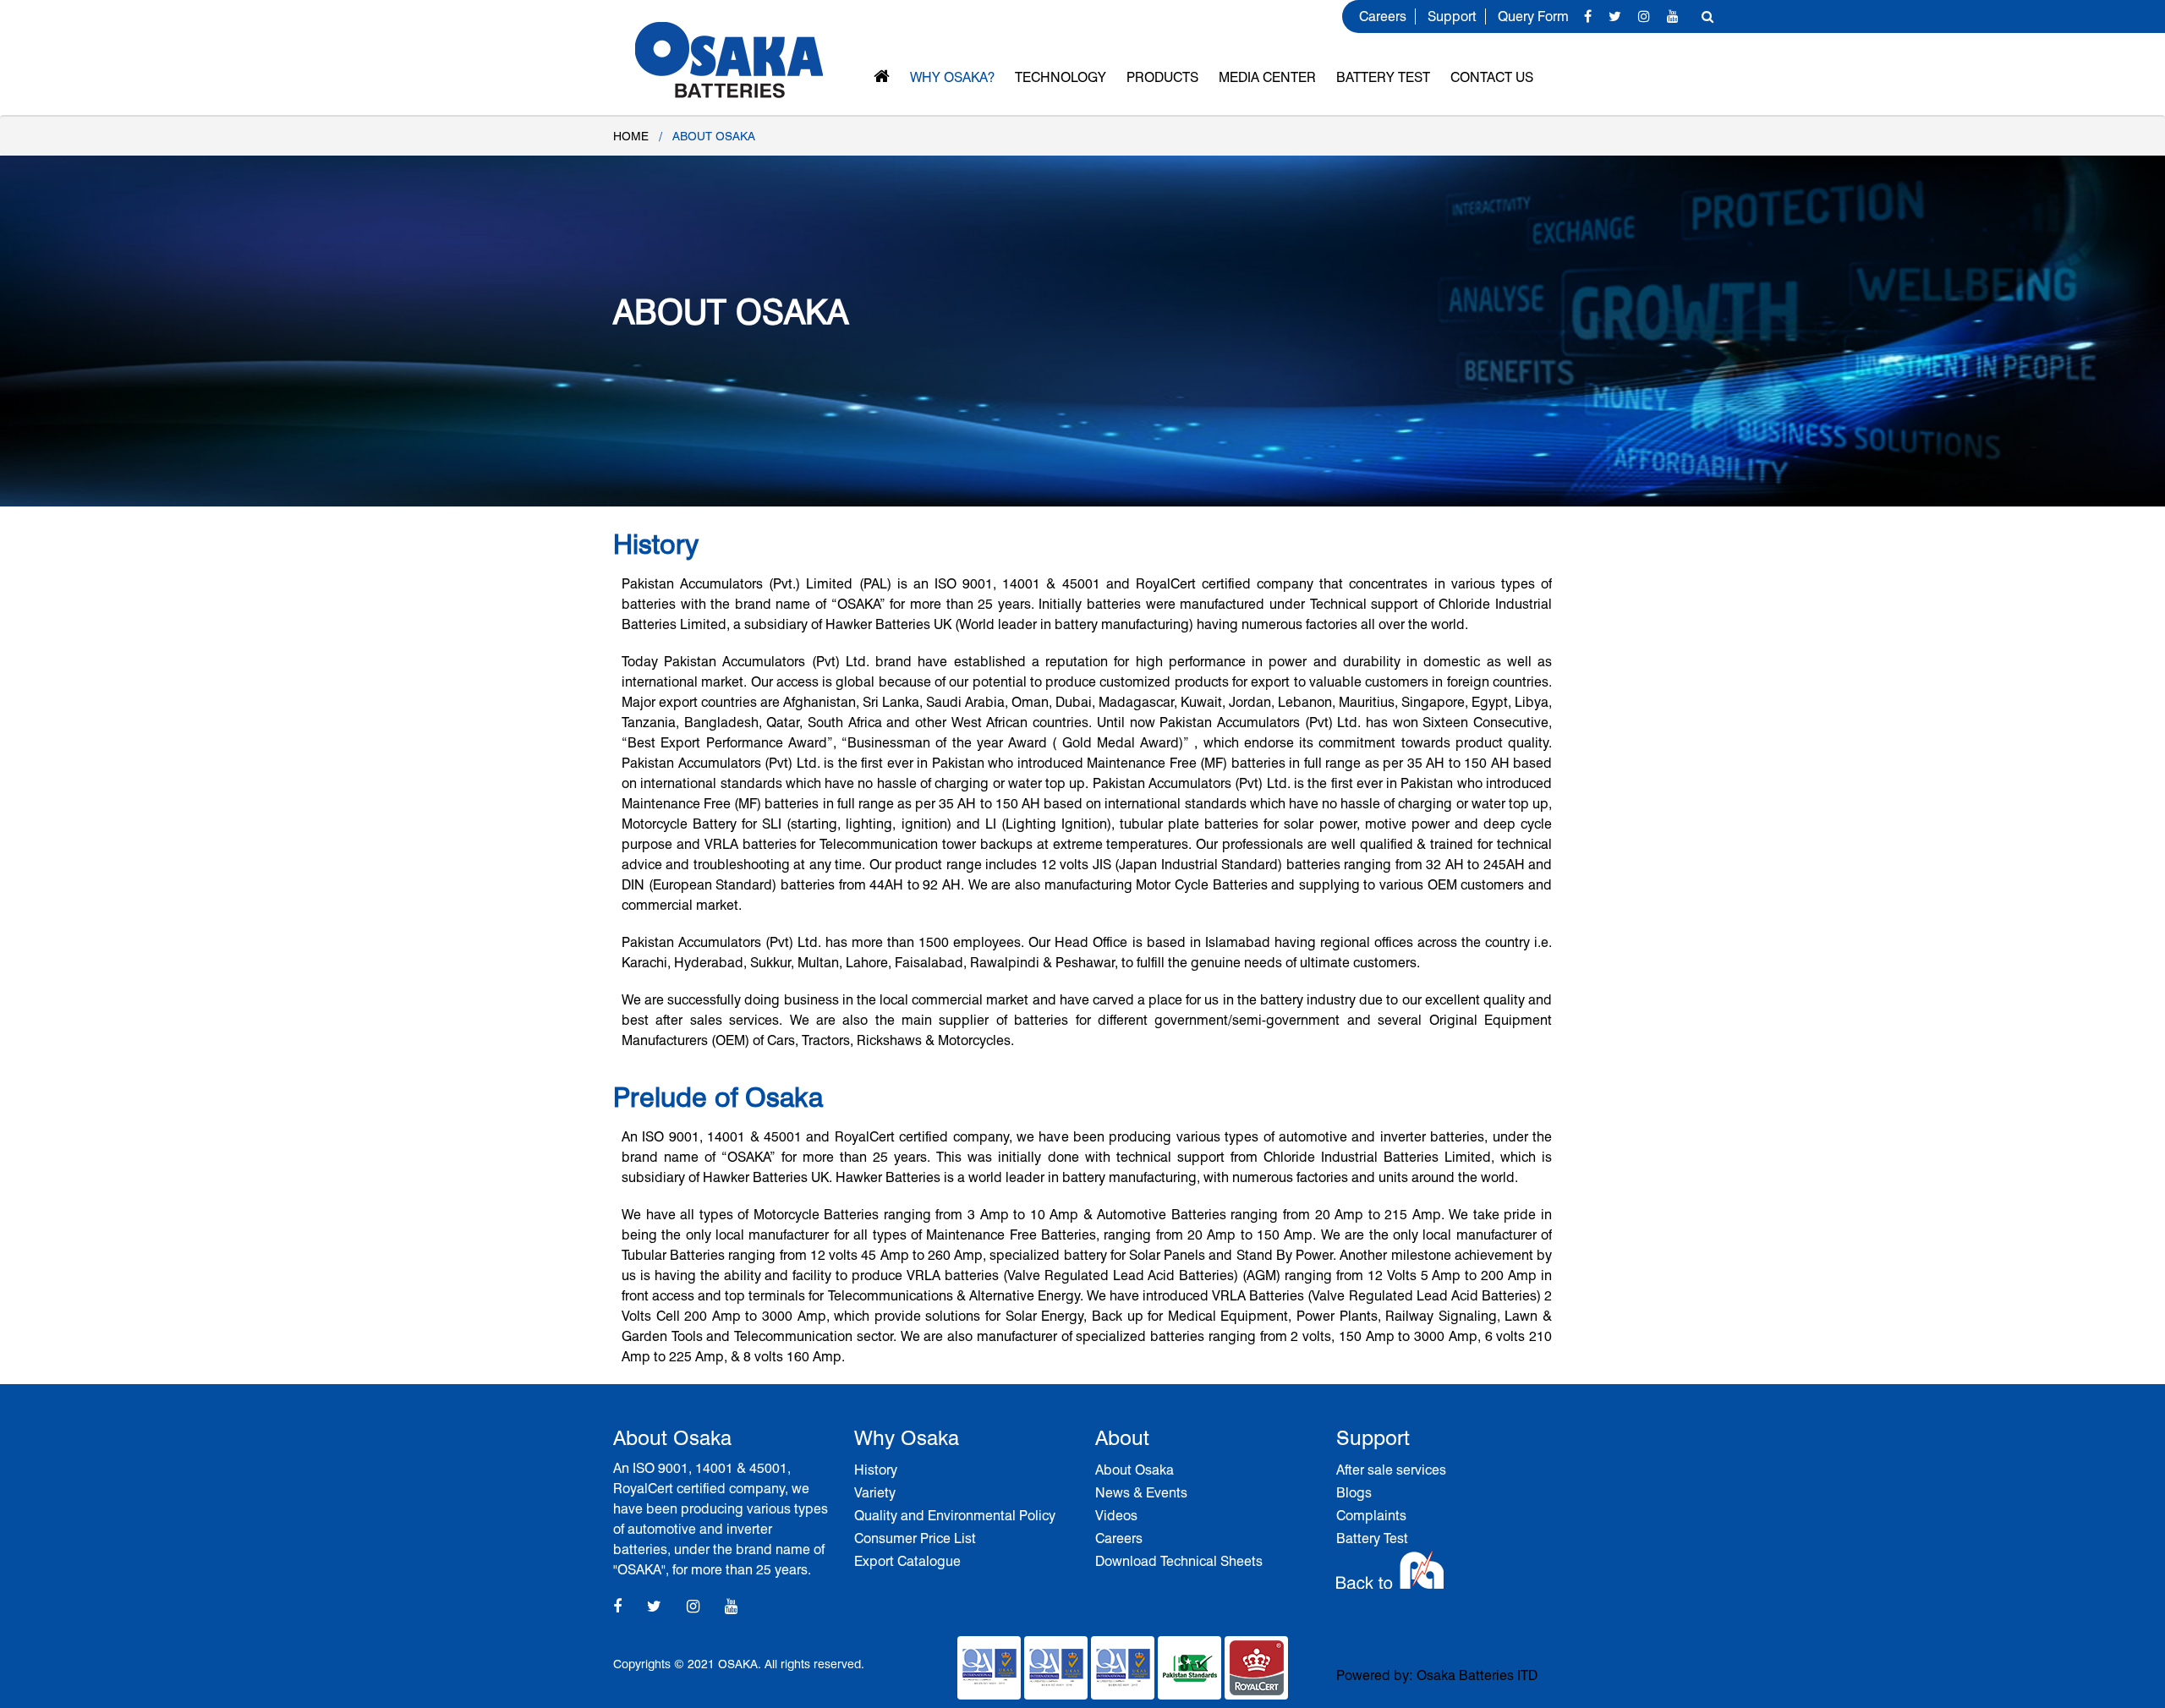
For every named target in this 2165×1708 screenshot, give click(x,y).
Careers (1383, 16)
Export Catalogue (907, 1561)
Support (1452, 16)
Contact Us (1492, 77)
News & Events (1141, 1493)
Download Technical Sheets (1179, 1561)
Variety (875, 1493)
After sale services (1391, 1470)
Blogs (1354, 1493)
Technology (1061, 77)
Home (631, 136)
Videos (1116, 1516)
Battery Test (1383, 77)
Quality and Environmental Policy (955, 1516)
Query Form (1533, 16)
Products (1162, 77)
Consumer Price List (915, 1538)
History (876, 1470)
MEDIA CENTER (1267, 77)
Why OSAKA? (952, 77)
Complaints (1371, 1516)
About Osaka (1135, 1470)
